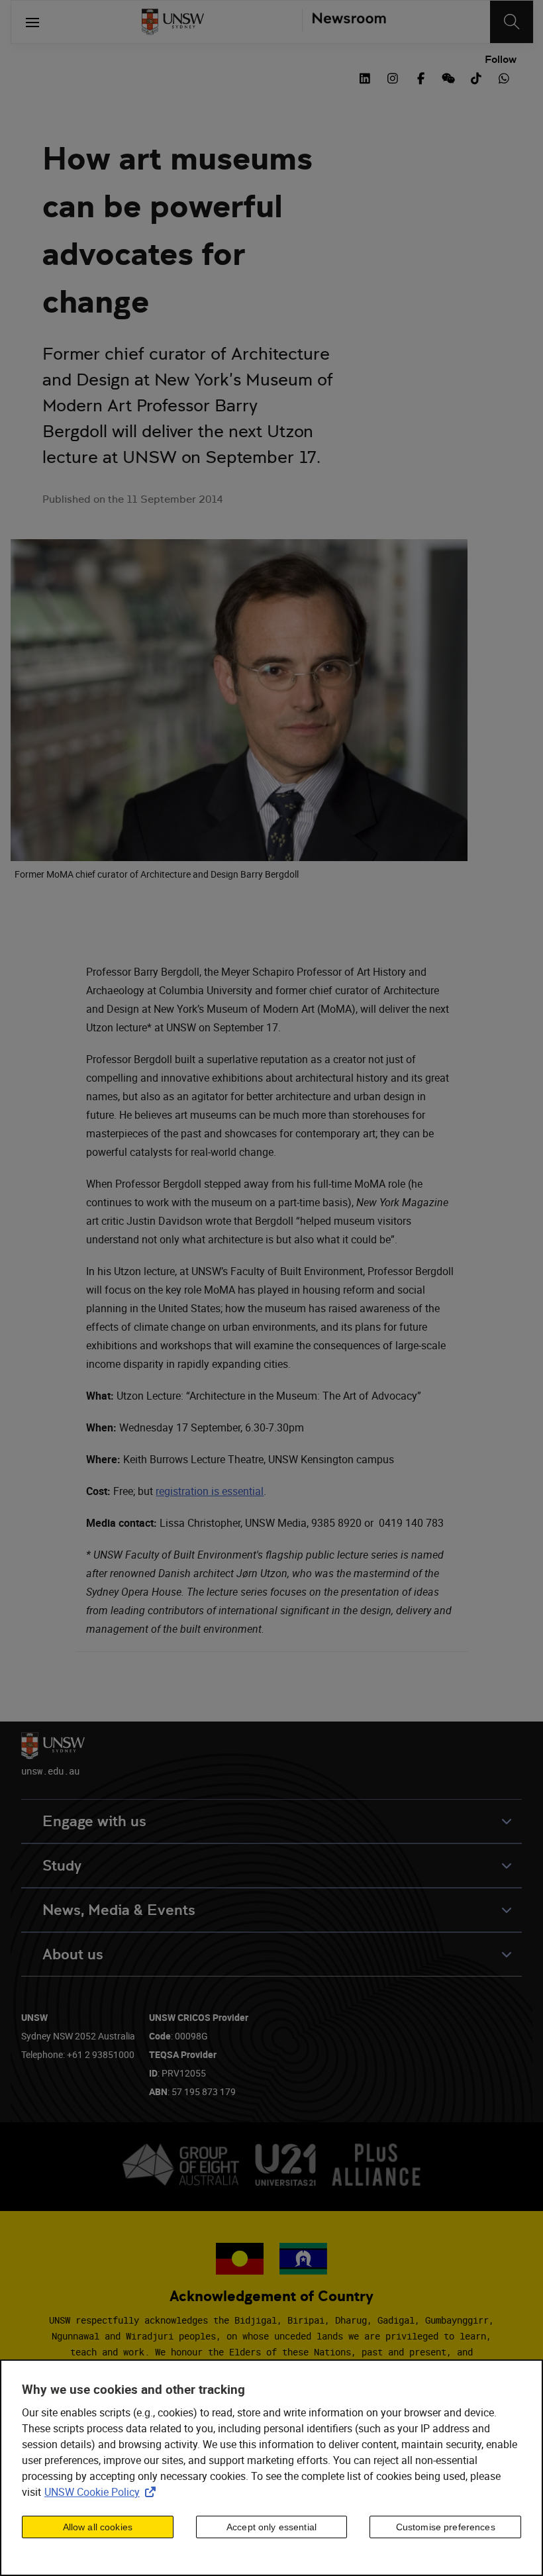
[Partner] (344, 22)
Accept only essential (271, 2527)
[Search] (512, 22)
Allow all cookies (98, 2527)
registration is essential (210, 1491)
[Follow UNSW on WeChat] (448, 77)
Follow (501, 60)
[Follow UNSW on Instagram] (393, 77)
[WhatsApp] (504, 77)
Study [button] (62, 1866)
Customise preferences (446, 2527)
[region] (271, 2468)
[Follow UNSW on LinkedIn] (365, 77)
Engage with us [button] (94, 1821)
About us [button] (73, 1954)
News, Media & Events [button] (119, 1910)
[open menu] (32, 22)
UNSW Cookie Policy (103, 2492)
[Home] (173, 22)
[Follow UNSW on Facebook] (420, 77)
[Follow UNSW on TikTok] (476, 77)
